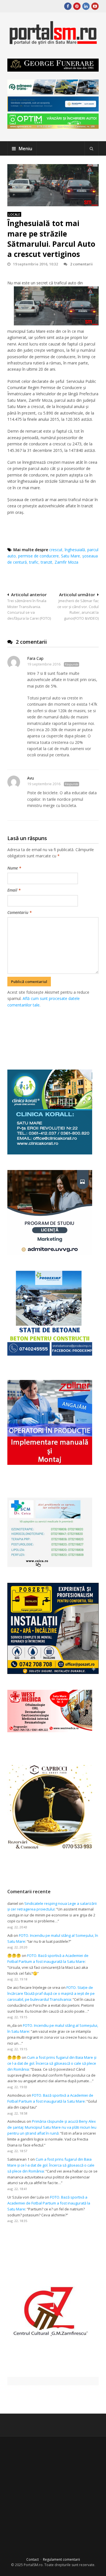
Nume (14, 868)
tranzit (46, 562)
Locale (14, 214)
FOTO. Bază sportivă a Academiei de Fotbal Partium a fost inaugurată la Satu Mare (49, 2203)
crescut (56, 550)
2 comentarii (81, 264)
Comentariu (20, 912)
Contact (33, 2559)
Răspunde (72, 664)
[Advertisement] (57, 1032)
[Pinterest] (77, 6)
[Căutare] (92, 149)
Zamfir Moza (66, 562)
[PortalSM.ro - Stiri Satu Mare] (53, 42)
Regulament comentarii (61, 2559)
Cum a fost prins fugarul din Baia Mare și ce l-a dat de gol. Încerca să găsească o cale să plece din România (52, 2063)
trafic (34, 562)
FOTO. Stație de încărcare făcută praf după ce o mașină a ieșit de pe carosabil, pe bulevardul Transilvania (51, 1993)
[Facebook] (68, 6)
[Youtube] (95, 6)
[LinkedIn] (86, 6)
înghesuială (75, 550)
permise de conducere (38, 556)
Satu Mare (71, 556)
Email (14, 890)
